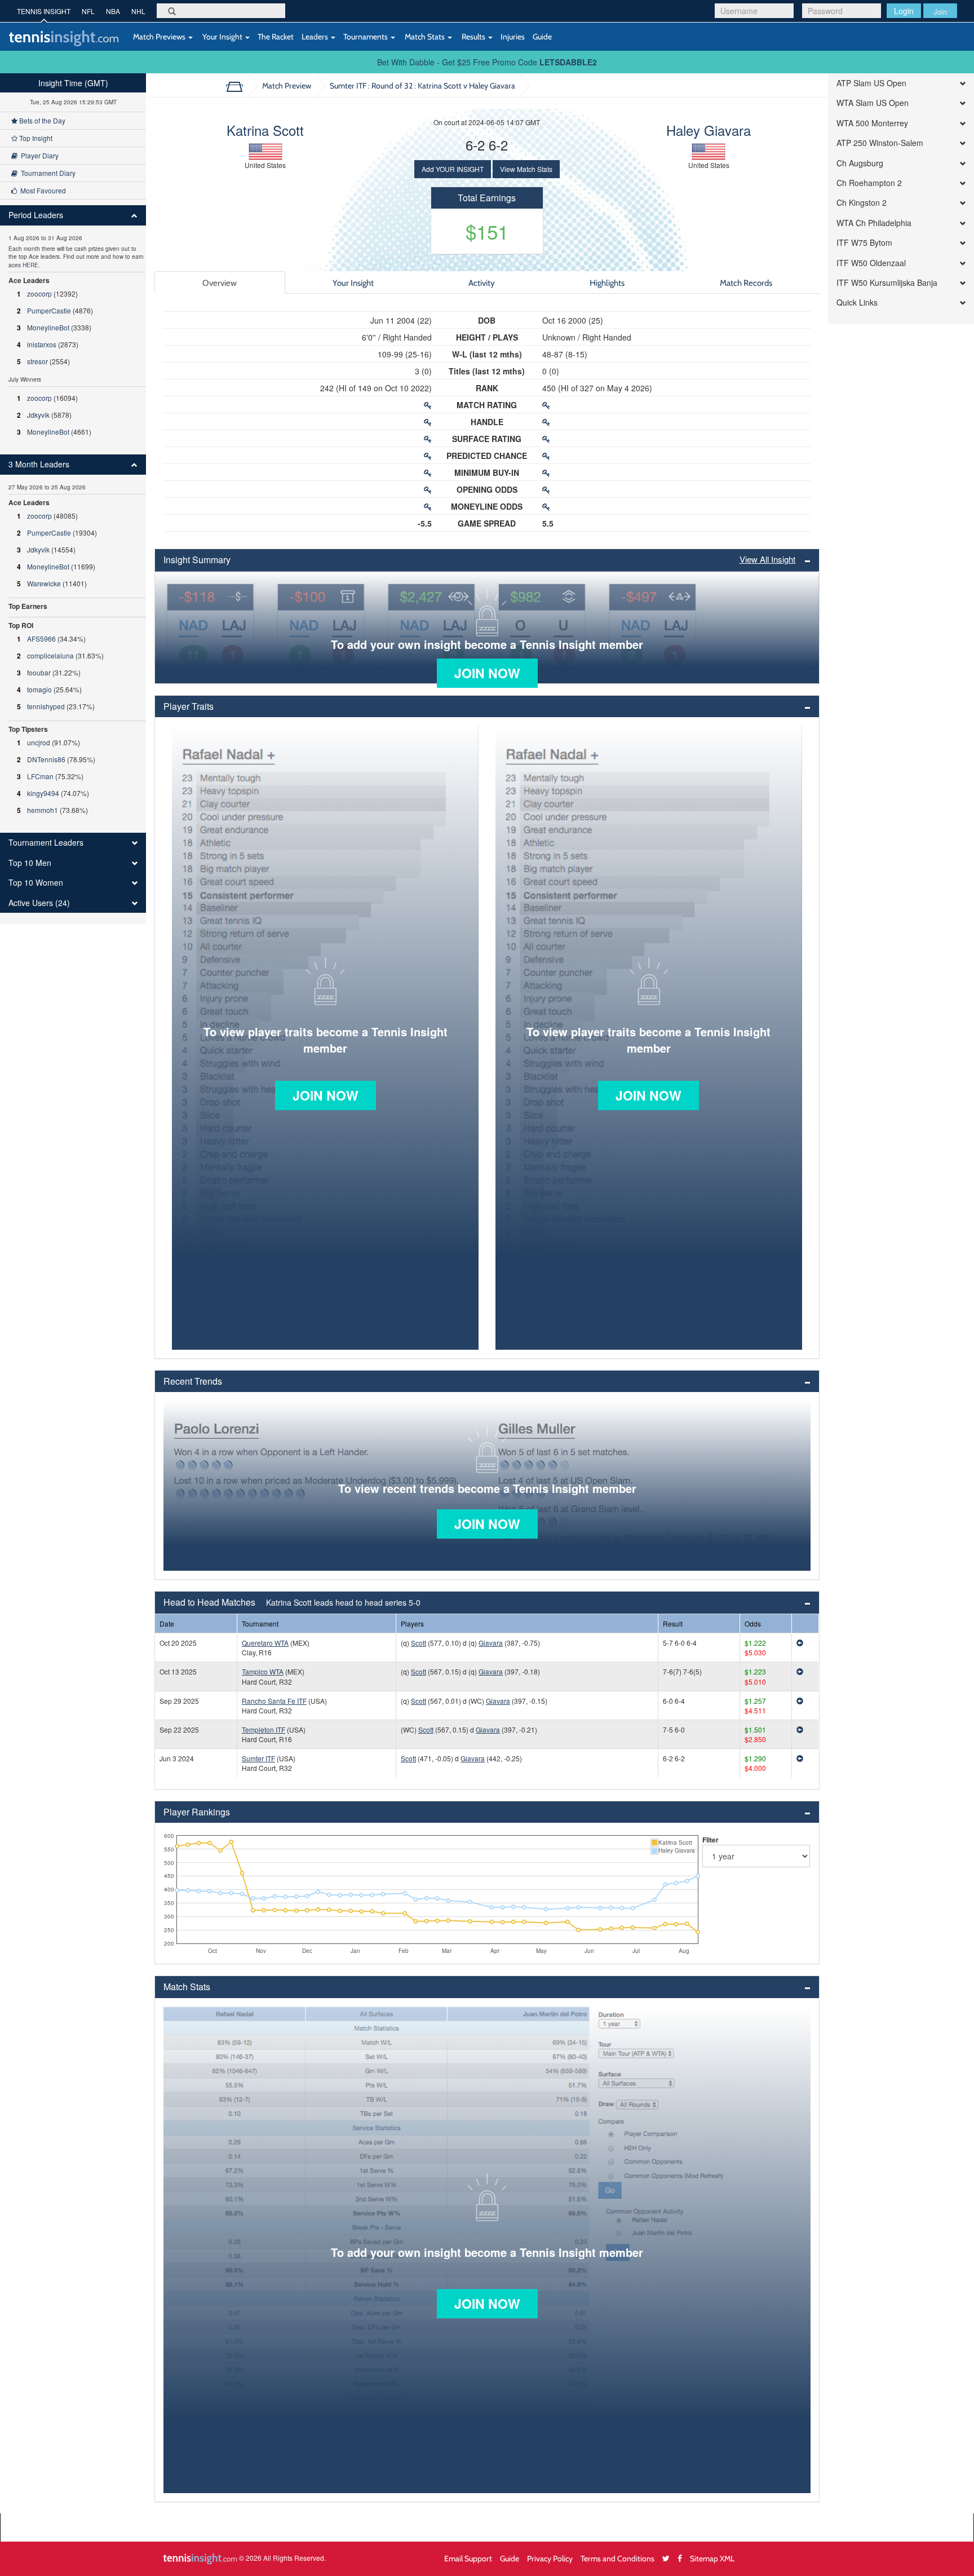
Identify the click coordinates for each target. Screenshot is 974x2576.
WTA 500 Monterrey (872, 123)
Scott (419, 1643)
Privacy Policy (550, 2558)
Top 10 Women (36, 883)
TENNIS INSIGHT (44, 11)
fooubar (39, 672)
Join (940, 12)
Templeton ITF (264, 1729)
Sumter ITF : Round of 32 (422, 85)
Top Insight (35, 138)
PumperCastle (49, 310)
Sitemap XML (712, 2558)
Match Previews (159, 36)
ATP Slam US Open (871, 83)
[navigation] (73, 499)
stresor (37, 361)
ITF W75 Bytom (864, 243)
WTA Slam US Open (873, 103)
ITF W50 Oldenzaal (871, 263)
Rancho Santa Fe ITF (274, 1701)
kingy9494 (43, 793)
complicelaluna (50, 655)
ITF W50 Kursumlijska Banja (887, 283)
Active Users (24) (39, 903)
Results (473, 36)
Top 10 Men (30, 863)
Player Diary (38, 155)
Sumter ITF (258, 1758)
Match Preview (287, 85)
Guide (542, 36)
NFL (88, 11)
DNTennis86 (46, 759)
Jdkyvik (38, 415)
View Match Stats (526, 169)
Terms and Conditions (617, 2558)
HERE (30, 265)
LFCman (40, 776)
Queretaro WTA (265, 1643)
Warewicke (44, 583)
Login (904, 11)
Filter (710, 1840)
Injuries (513, 36)
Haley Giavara (709, 130)
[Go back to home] (239, 86)
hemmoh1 (43, 810)
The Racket (276, 36)
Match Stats (425, 36)
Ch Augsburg (860, 163)
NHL (138, 11)
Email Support (468, 2558)
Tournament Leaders (46, 843)
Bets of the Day (41, 120)
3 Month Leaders (39, 464)
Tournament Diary (47, 173)
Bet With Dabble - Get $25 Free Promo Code (487, 62)
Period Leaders (36, 215)
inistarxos (42, 344)
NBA (113, 11)
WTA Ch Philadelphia (874, 223)
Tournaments (366, 36)
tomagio (39, 689)
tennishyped (46, 706)
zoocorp (39, 293)
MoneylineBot (48, 327)
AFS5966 (41, 639)
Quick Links (857, 302)
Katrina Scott (265, 130)
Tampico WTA (263, 1671)
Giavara (491, 1643)
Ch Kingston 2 (862, 203)
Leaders (316, 36)
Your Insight (222, 36)
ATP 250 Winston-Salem (880, 143)
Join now (487, 673)
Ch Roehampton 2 (869, 183)
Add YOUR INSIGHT (453, 169)
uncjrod (39, 742)
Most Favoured (41, 190)
